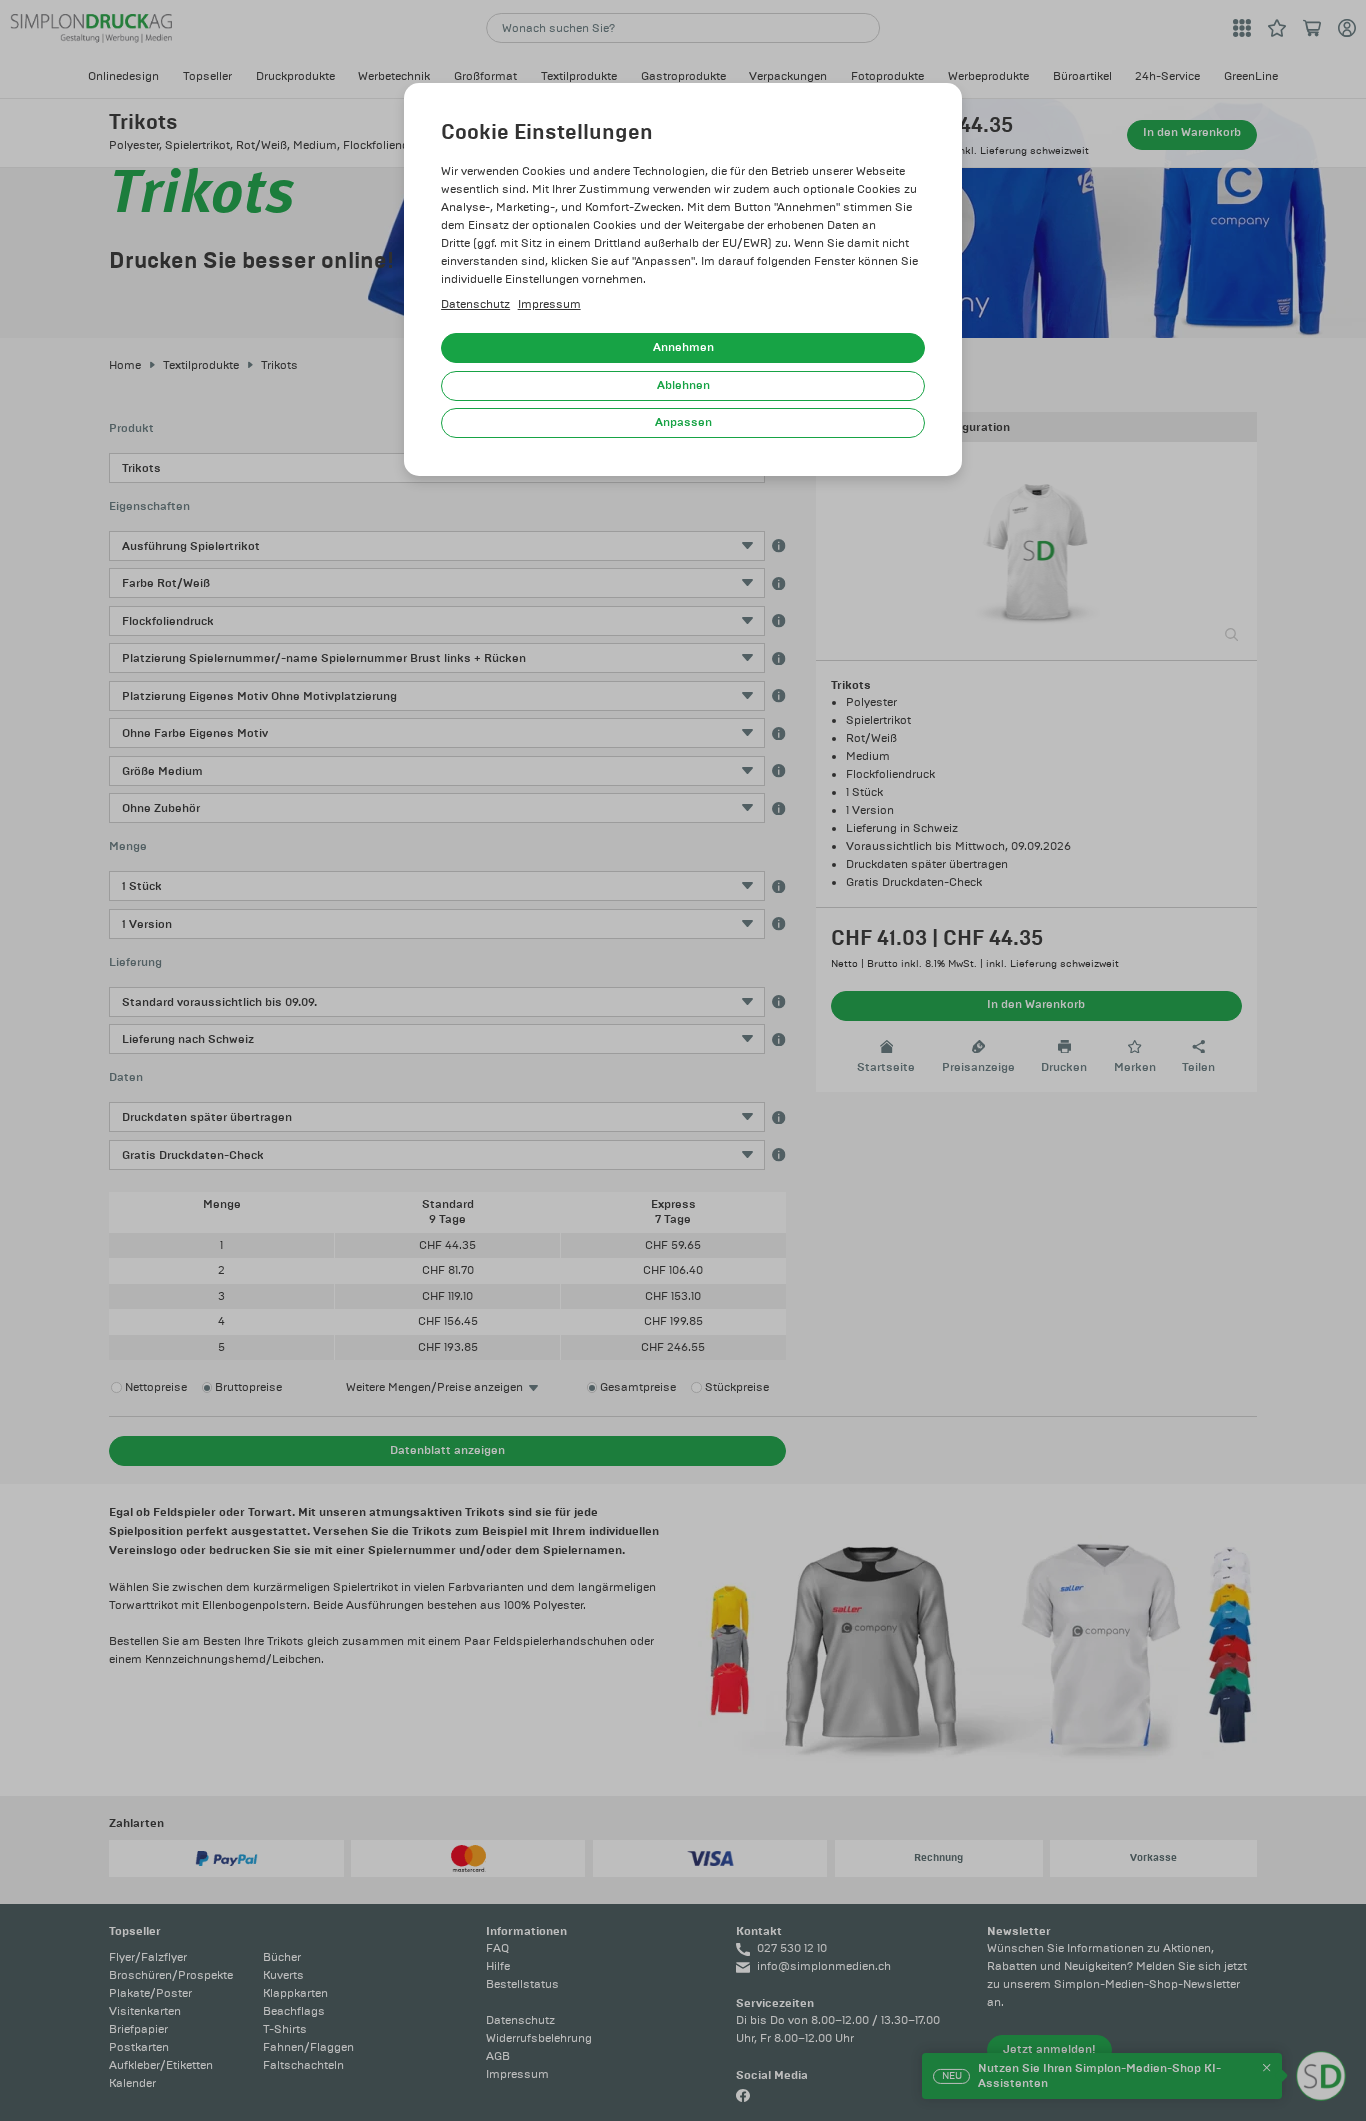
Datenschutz (475, 304)
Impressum (549, 304)
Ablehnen (683, 385)
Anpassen (683, 422)
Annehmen (683, 347)
